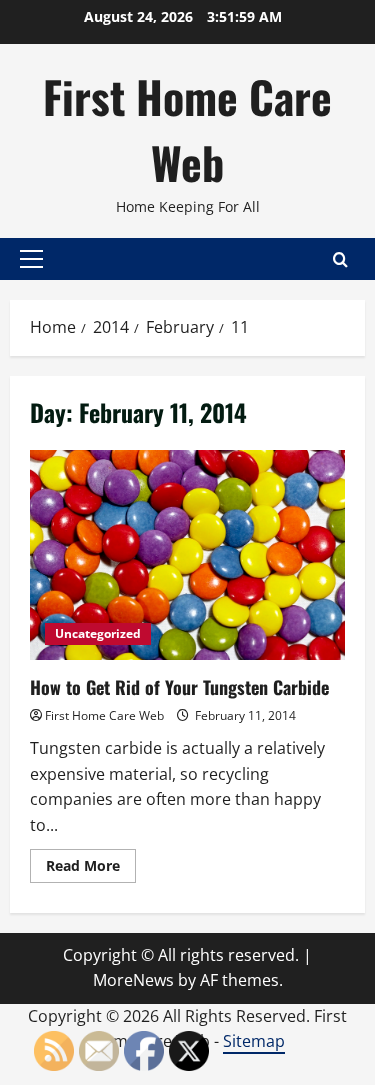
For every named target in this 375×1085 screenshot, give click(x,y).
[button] (31, 259)
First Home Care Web (187, 129)
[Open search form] (340, 259)
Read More (91, 869)
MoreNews (133, 980)
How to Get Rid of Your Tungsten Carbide (187, 555)
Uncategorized (98, 633)
